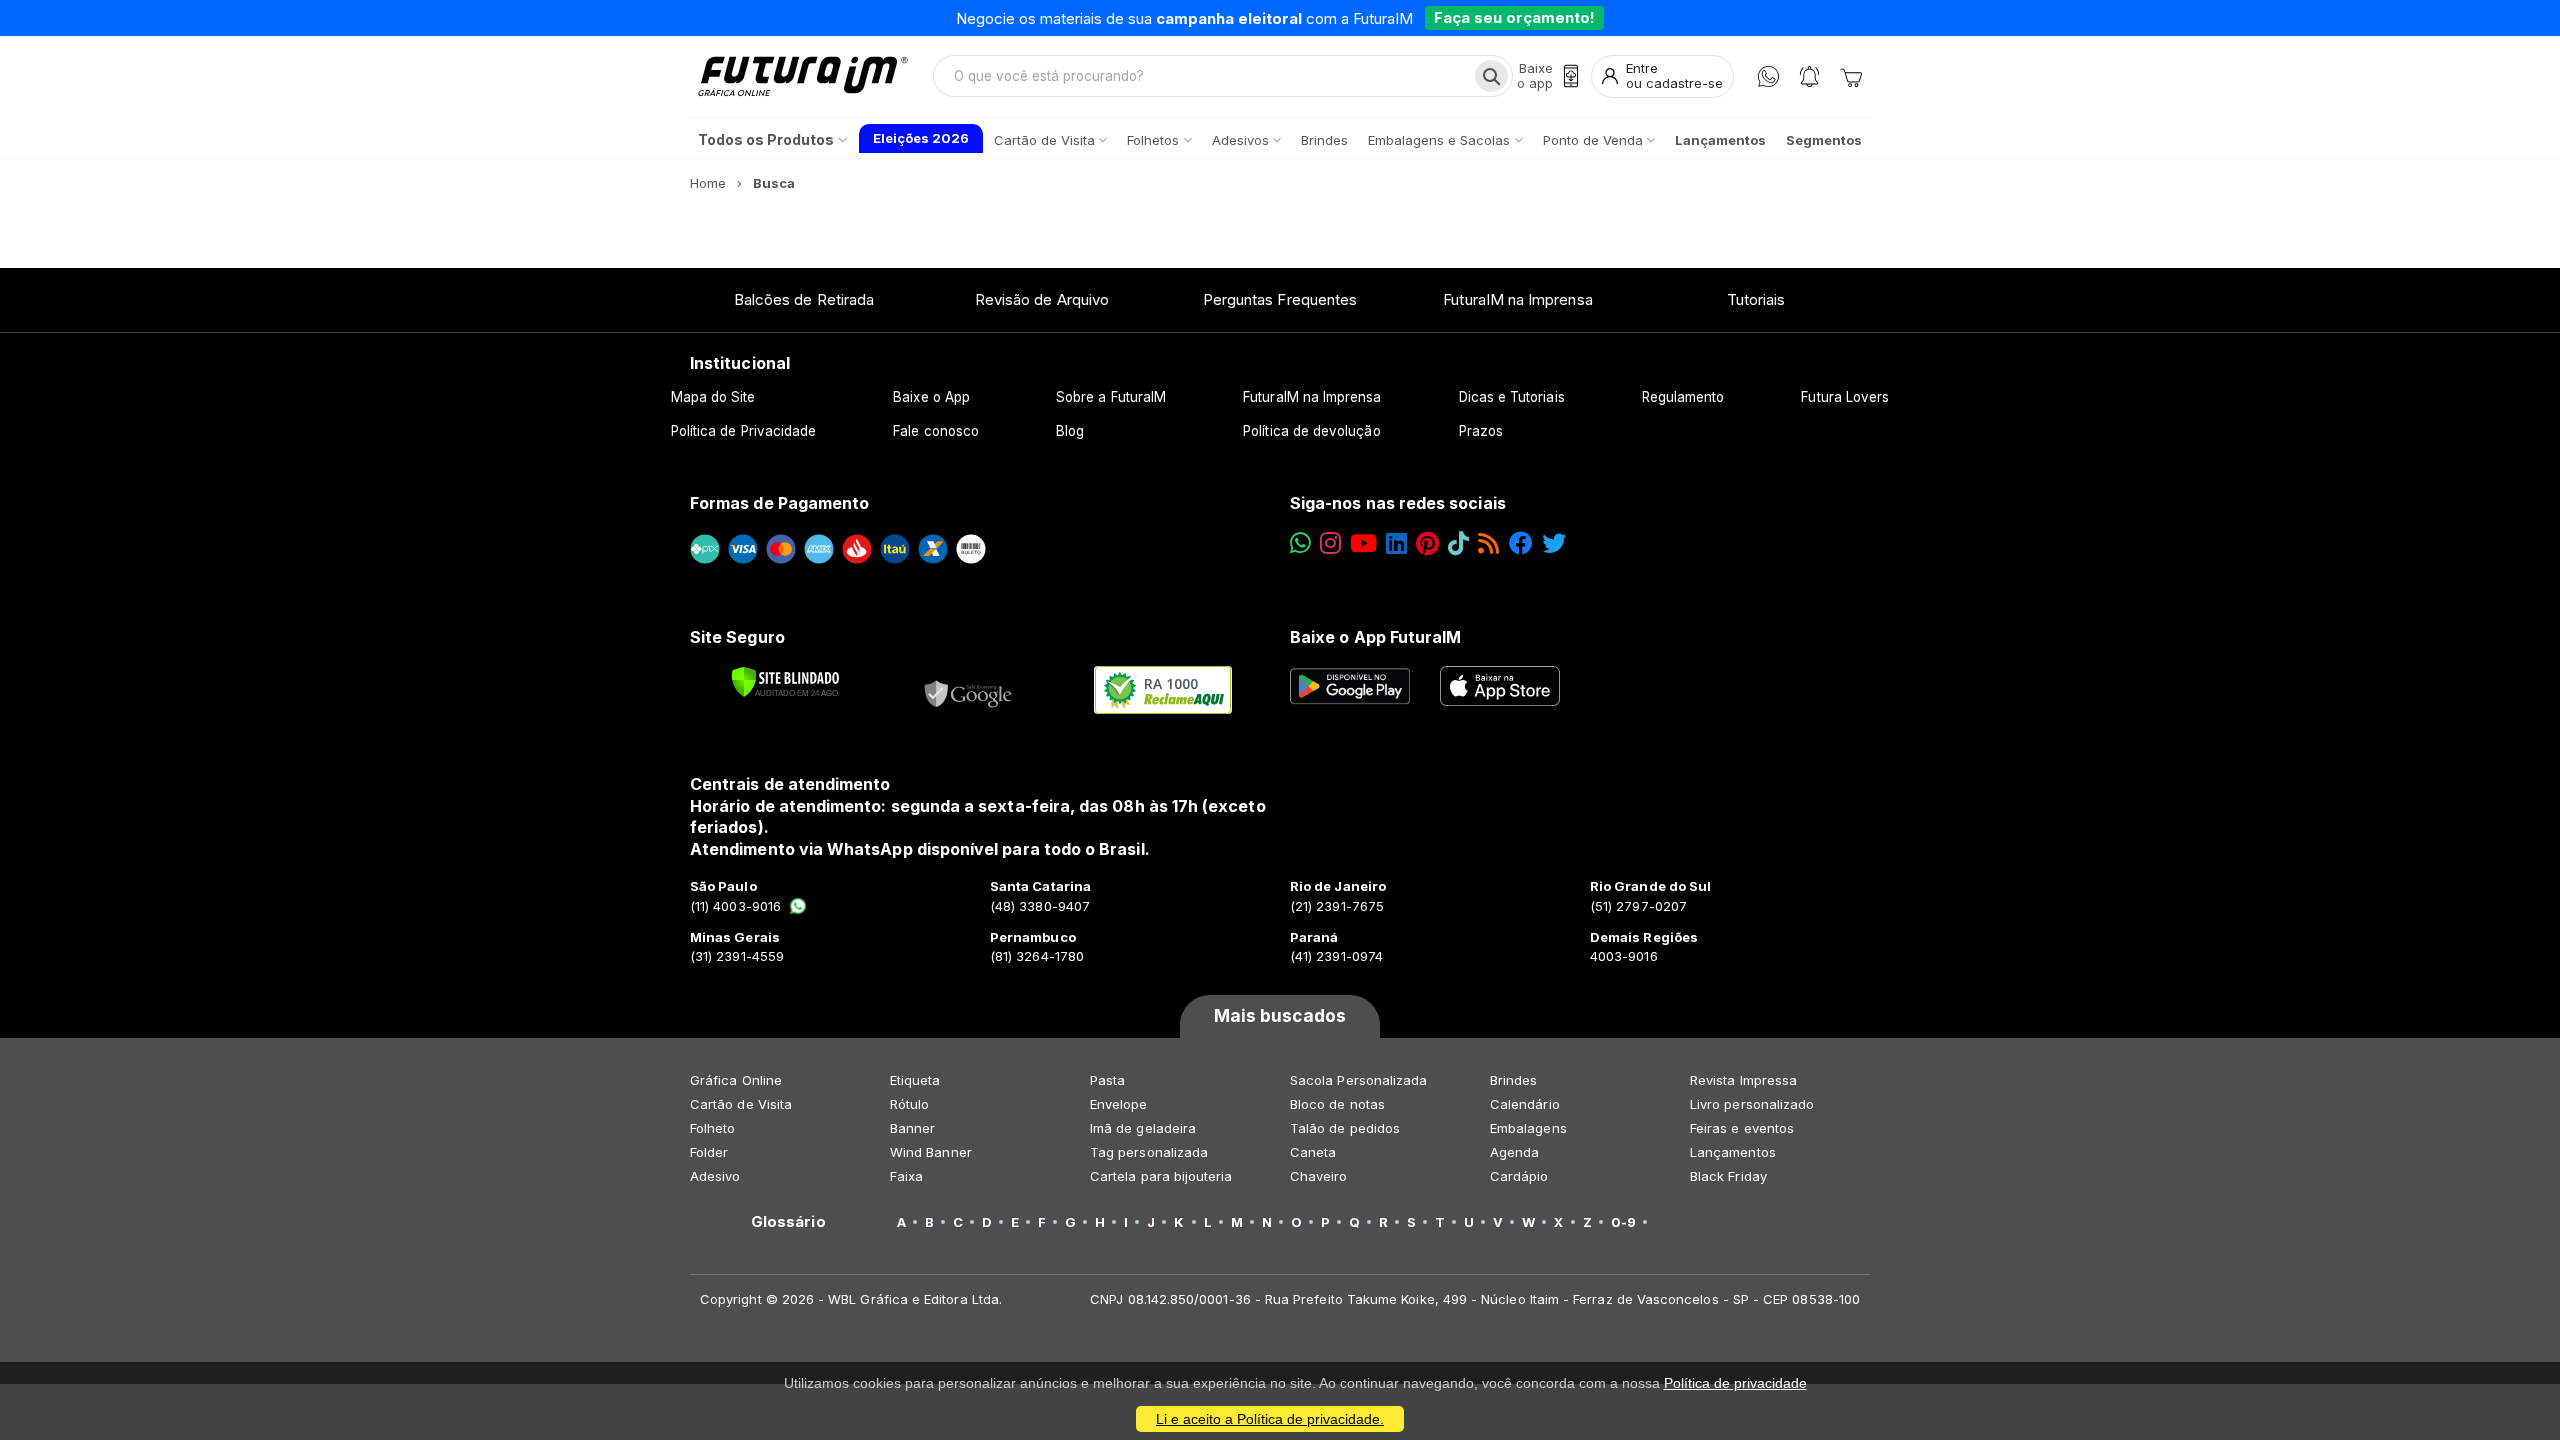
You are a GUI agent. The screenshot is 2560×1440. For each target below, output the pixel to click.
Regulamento (1683, 397)
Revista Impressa (1743, 1080)
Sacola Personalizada (1358, 1080)
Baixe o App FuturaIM (1375, 637)
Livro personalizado (1752, 1104)
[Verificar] (785, 682)
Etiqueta (915, 1080)
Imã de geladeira (1143, 1128)
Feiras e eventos (1742, 1128)
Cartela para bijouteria (1161, 1176)
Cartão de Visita (741, 1104)
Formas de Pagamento (779, 503)
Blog (1070, 431)
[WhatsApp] (1768, 76)
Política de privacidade (1735, 1383)
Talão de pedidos (1345, 1128)
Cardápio (1519, 1176)
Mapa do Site (713, 397)
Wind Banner (931, 1152)
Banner (912, 1128)
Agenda (1514, 1152)
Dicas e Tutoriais (1512, 397)
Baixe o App (931, 397)
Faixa (906, 1176)
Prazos (1481, 431)
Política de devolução (1311, 431)
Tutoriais (1756, 299)
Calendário (1525, 1104)
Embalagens (1528, 1128)
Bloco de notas (1337, 1104)
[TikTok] (1458, 543)
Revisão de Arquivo (1042, 299)
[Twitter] (1554, 543)
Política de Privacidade (744, 431)
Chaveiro (1319, 1176)
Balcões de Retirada (804, 299)
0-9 (1623, 1222)
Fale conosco (936, 431)
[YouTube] (1363, 543)
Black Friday (1728, 1176)
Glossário (788, 1222)
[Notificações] (1809, 76)
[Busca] (1491, 76)
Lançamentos (1733, 1152)
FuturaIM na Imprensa (1517, 299)
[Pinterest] (1427, 543)
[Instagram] (1330, 543)
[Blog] (1488, 543)
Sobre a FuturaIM (1111, 397)
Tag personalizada (1149, 1152)
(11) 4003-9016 (735, 906)
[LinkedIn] (1396, 543)
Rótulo (909, 1104)
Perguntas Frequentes (1280, 299)
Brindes (1513, 1080)
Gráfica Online (736, 1080)
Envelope (1119, 1104)
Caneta (1313, 1152)
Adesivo (715, 1176)
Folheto (712, 1128)
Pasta (1107, 1080)
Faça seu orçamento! (1514, 17)
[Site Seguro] (969, 690)
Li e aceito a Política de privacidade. (1270, 1419)
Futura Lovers (1845, 397)
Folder (709, 1152)
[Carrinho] (1851, 76)
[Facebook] (1521, 543)
